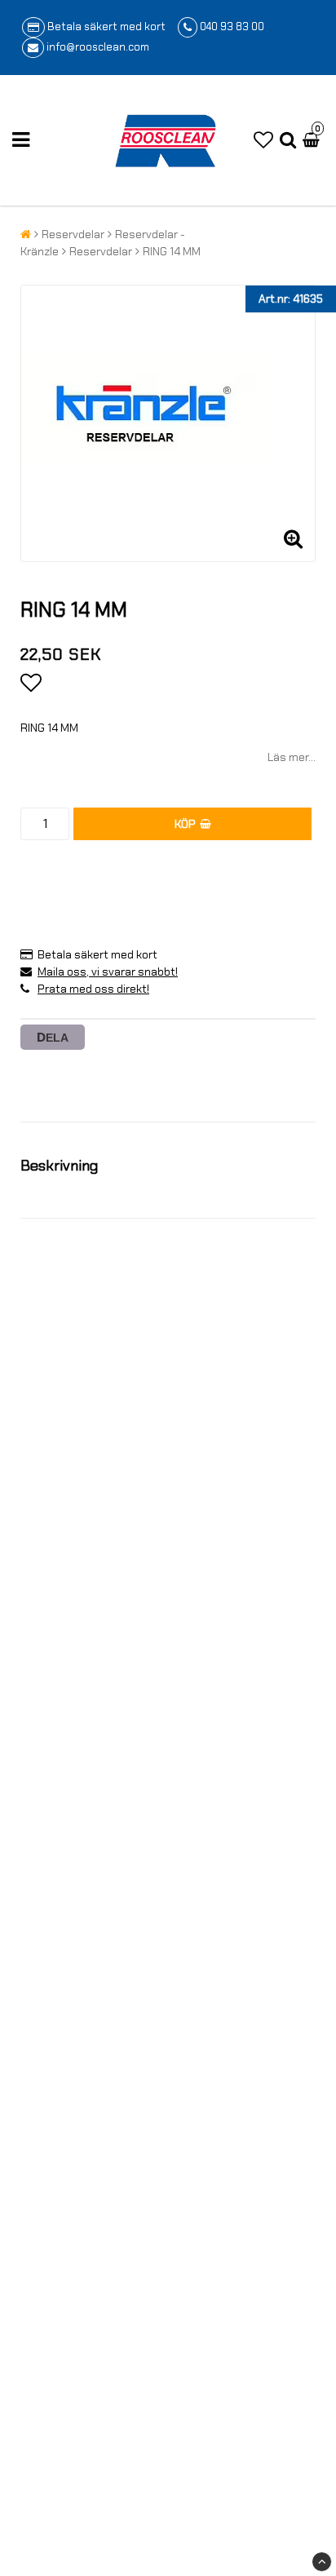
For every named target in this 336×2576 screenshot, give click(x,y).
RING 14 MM (172, 251)
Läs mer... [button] (292, 757)
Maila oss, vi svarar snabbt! (108, 972)
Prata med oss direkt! (93, 989)
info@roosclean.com (98, 47)
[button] (263, 140)
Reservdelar (73, 234)
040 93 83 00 (232, 27)
